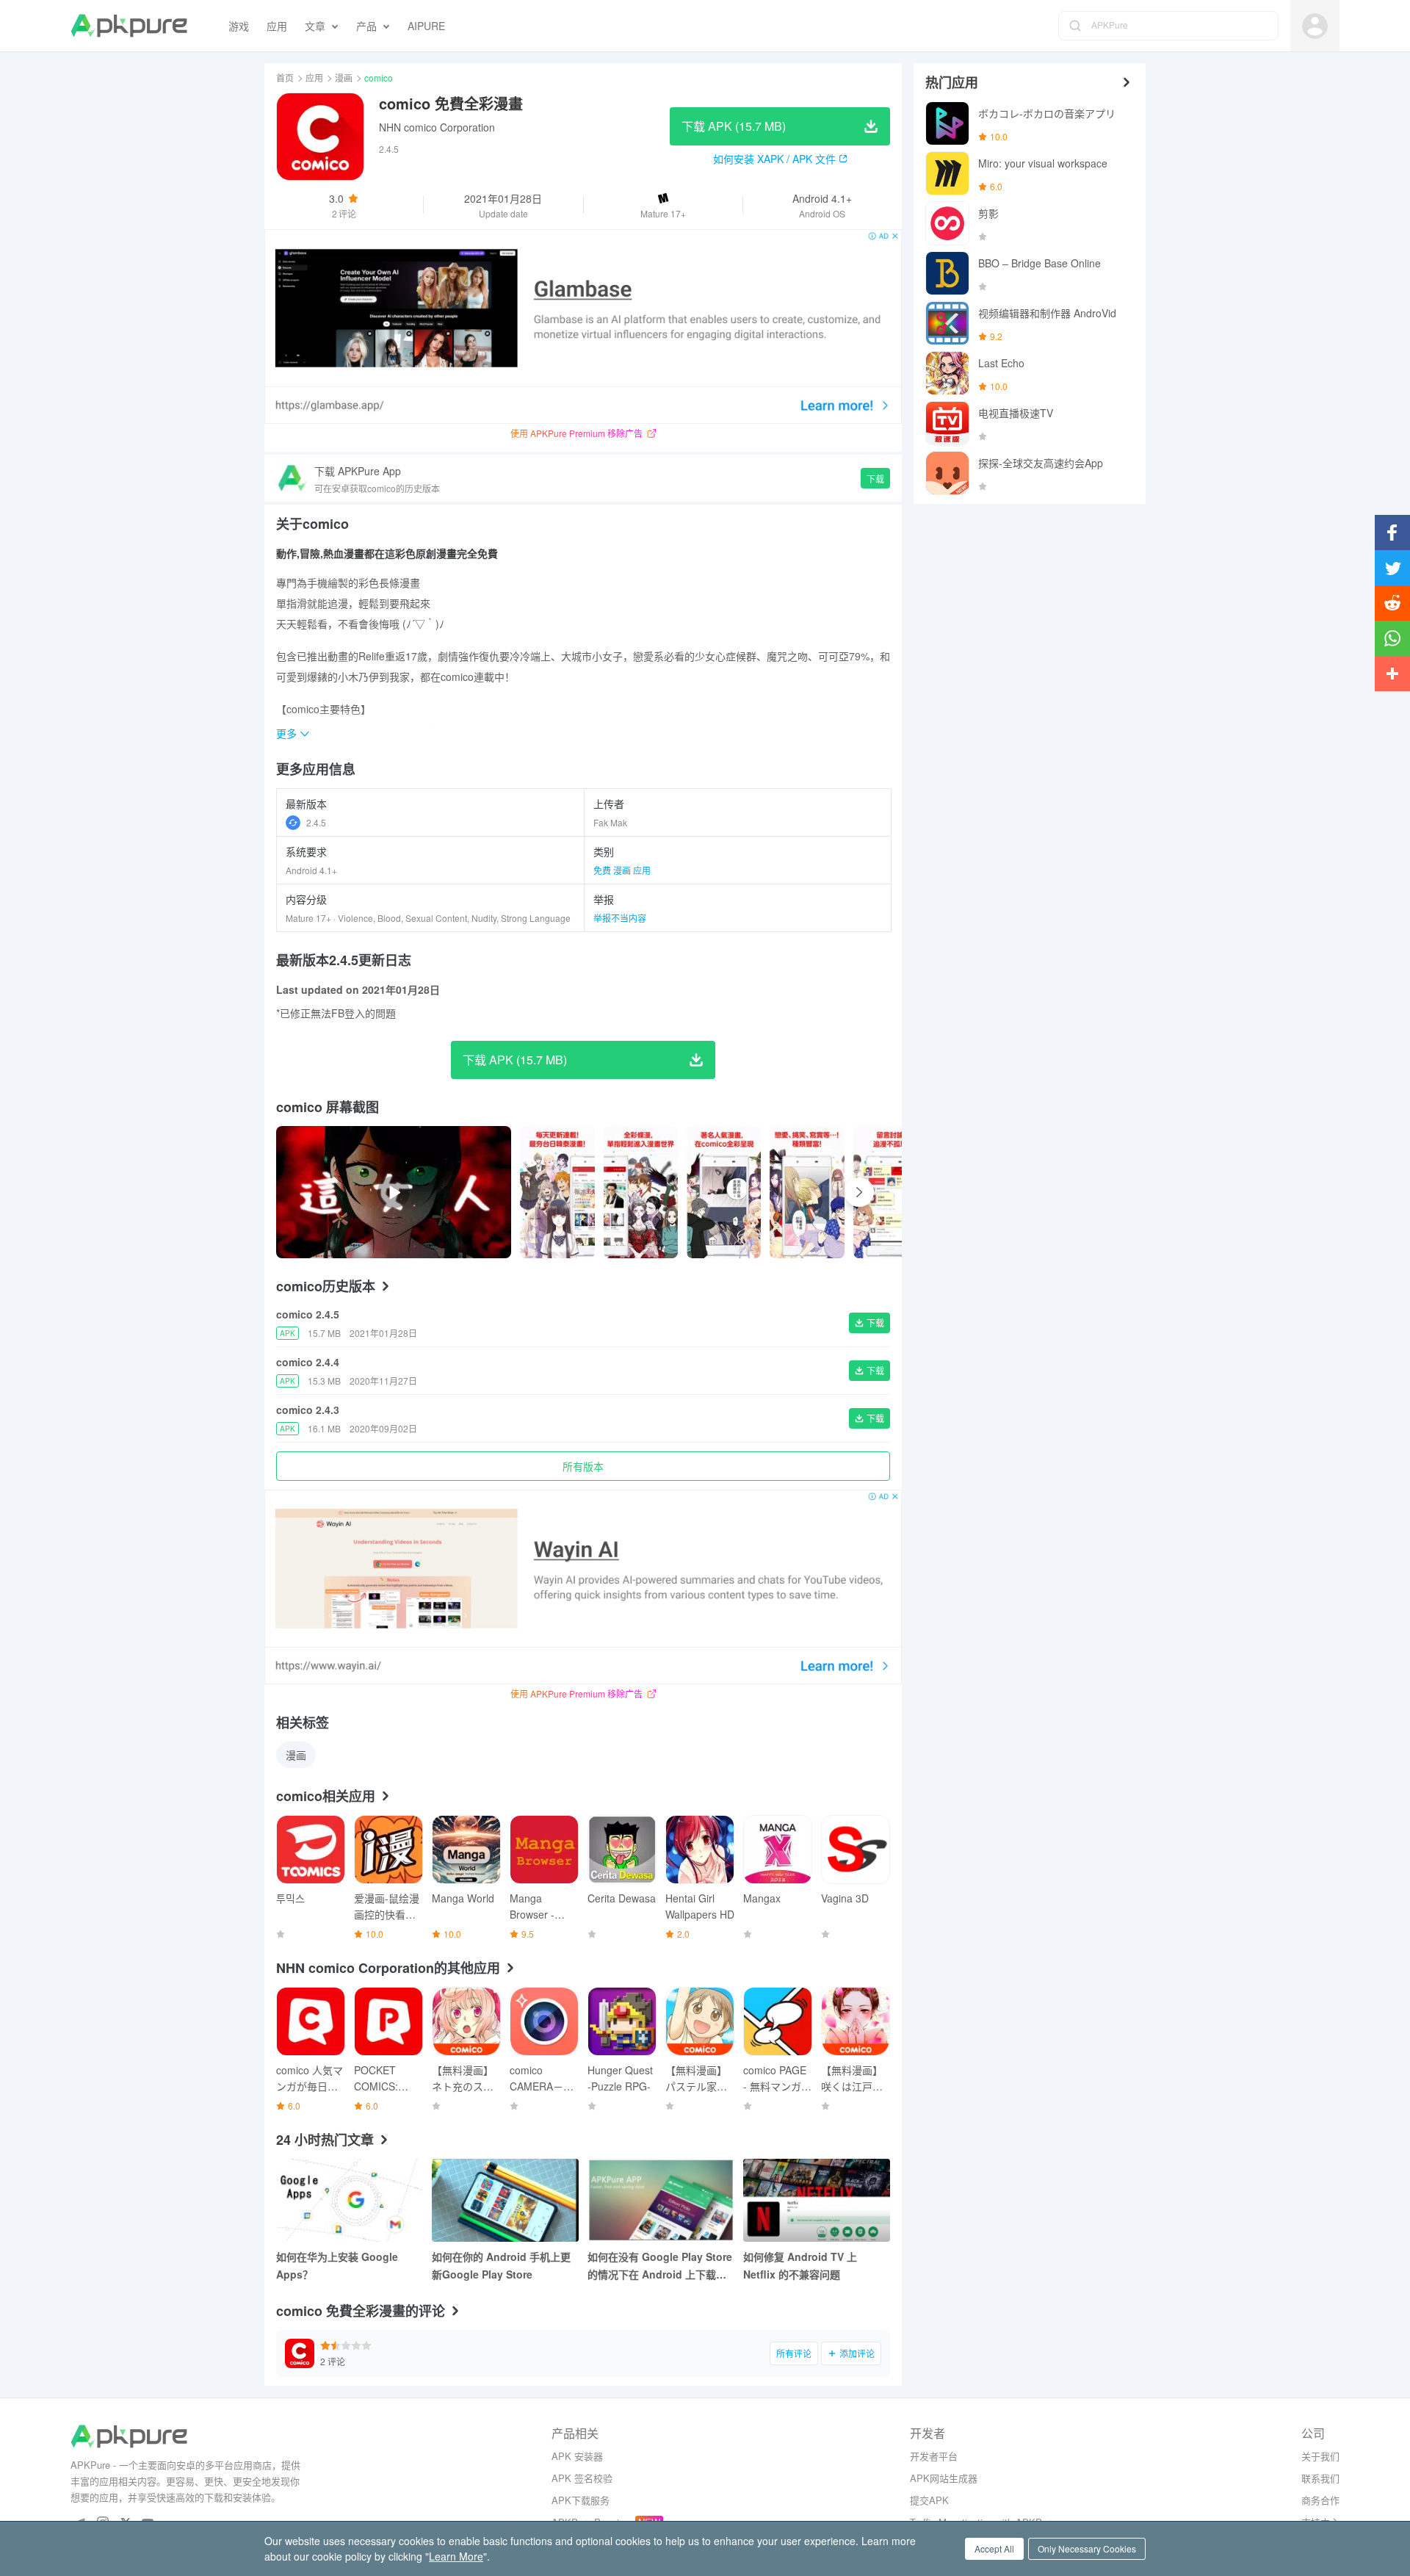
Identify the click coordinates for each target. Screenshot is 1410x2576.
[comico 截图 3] (807, 1192)
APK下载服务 (581, 2500)
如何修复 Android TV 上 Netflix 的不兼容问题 (800, 2265)
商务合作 (1320, 2500)
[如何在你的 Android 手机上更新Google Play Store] (505, 2200)
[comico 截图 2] (724, 1192)
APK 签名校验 (582, 2478)
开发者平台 (934, 2456)
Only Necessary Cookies (1087, 2548)
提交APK (929, 2500)
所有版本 (583, 1466)
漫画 (344, 77)
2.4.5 (316, 822)
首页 (285, 77)
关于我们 (1320, 2456)
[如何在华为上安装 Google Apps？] (350, 2200)
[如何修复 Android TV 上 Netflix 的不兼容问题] (817, 2200)
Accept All (994, 2548)
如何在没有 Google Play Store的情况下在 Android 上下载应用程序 (660, 2266)
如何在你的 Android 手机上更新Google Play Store (501, 2265)
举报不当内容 (620, 918)
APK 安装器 (577, 2456)
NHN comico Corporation (437, 127)
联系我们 (1320, 2478)
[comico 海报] (557, 1192)
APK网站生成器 (944, 2478)
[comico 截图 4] (891, 1192)
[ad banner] (583, 326)
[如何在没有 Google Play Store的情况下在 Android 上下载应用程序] (661, 2200)
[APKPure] (129, 26)
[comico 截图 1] (641, 1192)
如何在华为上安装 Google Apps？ (337, 2265)
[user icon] (1315, 26)
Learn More (456, 2556)
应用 (314, 77)
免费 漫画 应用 (622, 870)
